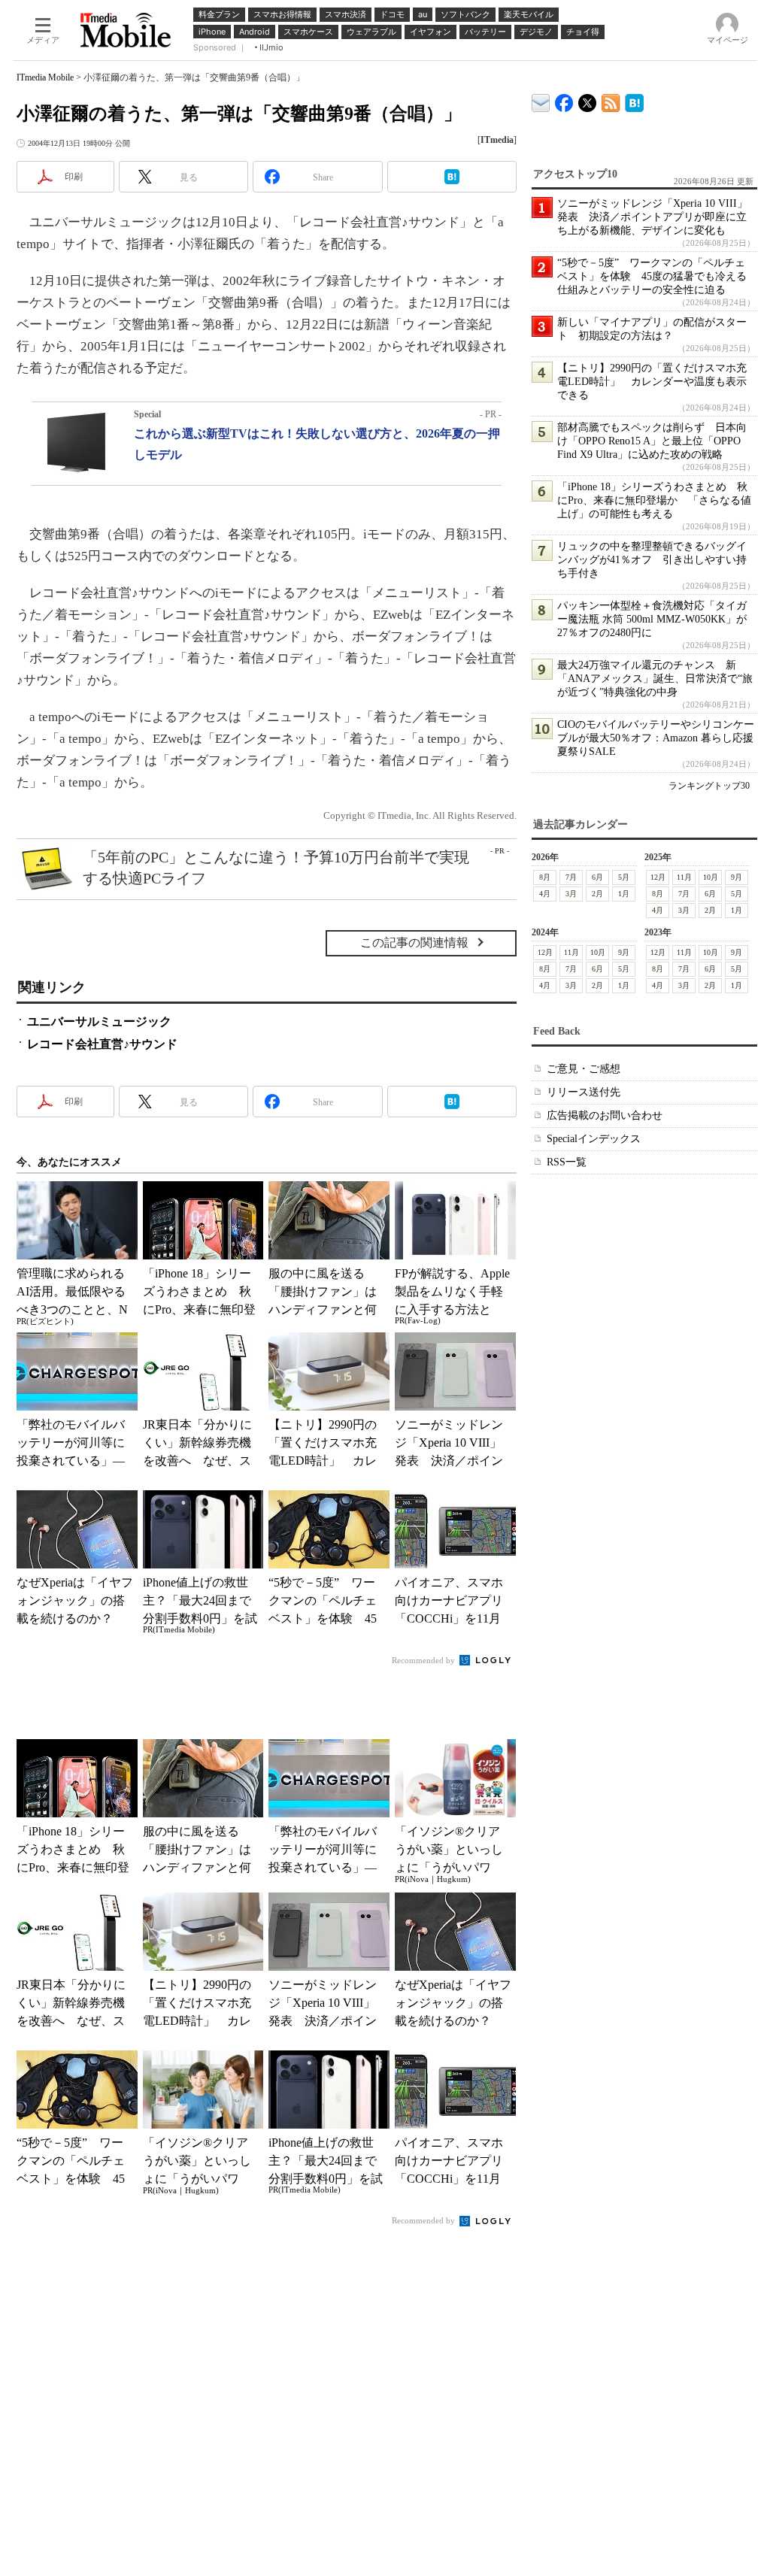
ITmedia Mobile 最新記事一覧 (611, 100)
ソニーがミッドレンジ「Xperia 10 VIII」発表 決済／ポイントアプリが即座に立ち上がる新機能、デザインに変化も (652, 217)
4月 (545, 894)
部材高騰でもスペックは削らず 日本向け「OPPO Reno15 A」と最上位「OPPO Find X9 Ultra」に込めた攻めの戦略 (652, 441)
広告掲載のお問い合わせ (605, 1115)
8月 (545, 877)
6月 (597, 877)
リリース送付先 (584, 1092)
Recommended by (424, 1660)
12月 (658, 877)
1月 (624, 894)
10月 (711, 877)
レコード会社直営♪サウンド (102, 1044)
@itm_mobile (588, 100)
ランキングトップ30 (709, 786)
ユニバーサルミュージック (99, 1021)
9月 (737, 877)
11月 (684, 877)
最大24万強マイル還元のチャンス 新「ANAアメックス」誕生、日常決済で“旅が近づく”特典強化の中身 (655, 679)
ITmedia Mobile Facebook (564, 100)
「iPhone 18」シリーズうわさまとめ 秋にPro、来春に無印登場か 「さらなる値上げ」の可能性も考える (654, 500)
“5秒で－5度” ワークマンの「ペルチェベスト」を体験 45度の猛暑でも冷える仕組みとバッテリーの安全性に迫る (652, 276)
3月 (571, 894)
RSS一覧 (567, 1162)
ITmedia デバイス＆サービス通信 (541, 100)
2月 (597, 894)
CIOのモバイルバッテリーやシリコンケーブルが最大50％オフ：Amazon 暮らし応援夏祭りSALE (656, 738)
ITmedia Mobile (45, 77)
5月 (624, 877)
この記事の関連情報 (414, 943)
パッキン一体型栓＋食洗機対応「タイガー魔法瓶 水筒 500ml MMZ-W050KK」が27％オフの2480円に (652, 619)
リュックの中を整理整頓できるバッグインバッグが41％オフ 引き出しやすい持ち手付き (652, 560)
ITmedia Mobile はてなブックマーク (634, 100)
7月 (571, 877)
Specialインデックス (594, 1139)
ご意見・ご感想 (584, 1069)
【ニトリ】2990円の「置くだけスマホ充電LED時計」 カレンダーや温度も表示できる (652, 382)
